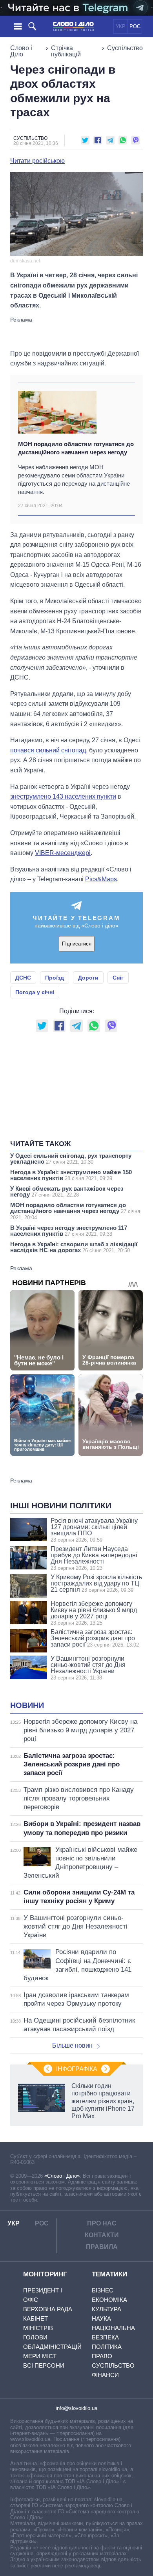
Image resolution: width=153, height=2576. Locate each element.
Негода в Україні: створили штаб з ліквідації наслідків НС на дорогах (74, 1247)
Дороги (88, 978)
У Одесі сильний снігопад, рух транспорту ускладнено (71, 1159)
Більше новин (72, 2045)
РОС (135, 26)
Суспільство (125, 48)
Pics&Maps (101, 879)
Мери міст (40, 2356)
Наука (101, 2318)
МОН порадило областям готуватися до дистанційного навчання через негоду (76, 448)
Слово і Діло (21, 51)
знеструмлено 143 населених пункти (63, 796)
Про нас (102, 2223)
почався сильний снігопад (48, 750)
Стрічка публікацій (66, 51)
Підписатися (77, 944)
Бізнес (103, 2290)
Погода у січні (35, 992)
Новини (27, 1705)
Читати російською (37, 161)
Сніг (118, 978)
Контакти (102, 2235)
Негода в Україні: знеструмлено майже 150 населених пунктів (71, 1175)
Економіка (109, 2300)
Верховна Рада (48, 2309)
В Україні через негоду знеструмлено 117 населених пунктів (69, 1231)
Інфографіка (77, 2069)
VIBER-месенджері (63, 853)
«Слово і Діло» (62, 2176)
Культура (107, 2309)
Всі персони (44, 2365)
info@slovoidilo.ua (76, 2408)
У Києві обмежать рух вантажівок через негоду (67, 1191)
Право (102, 2356)
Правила (102, 2247)
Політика (107, 2347)
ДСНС (23, 978)
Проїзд (55, 978)
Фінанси (105, 2375)
